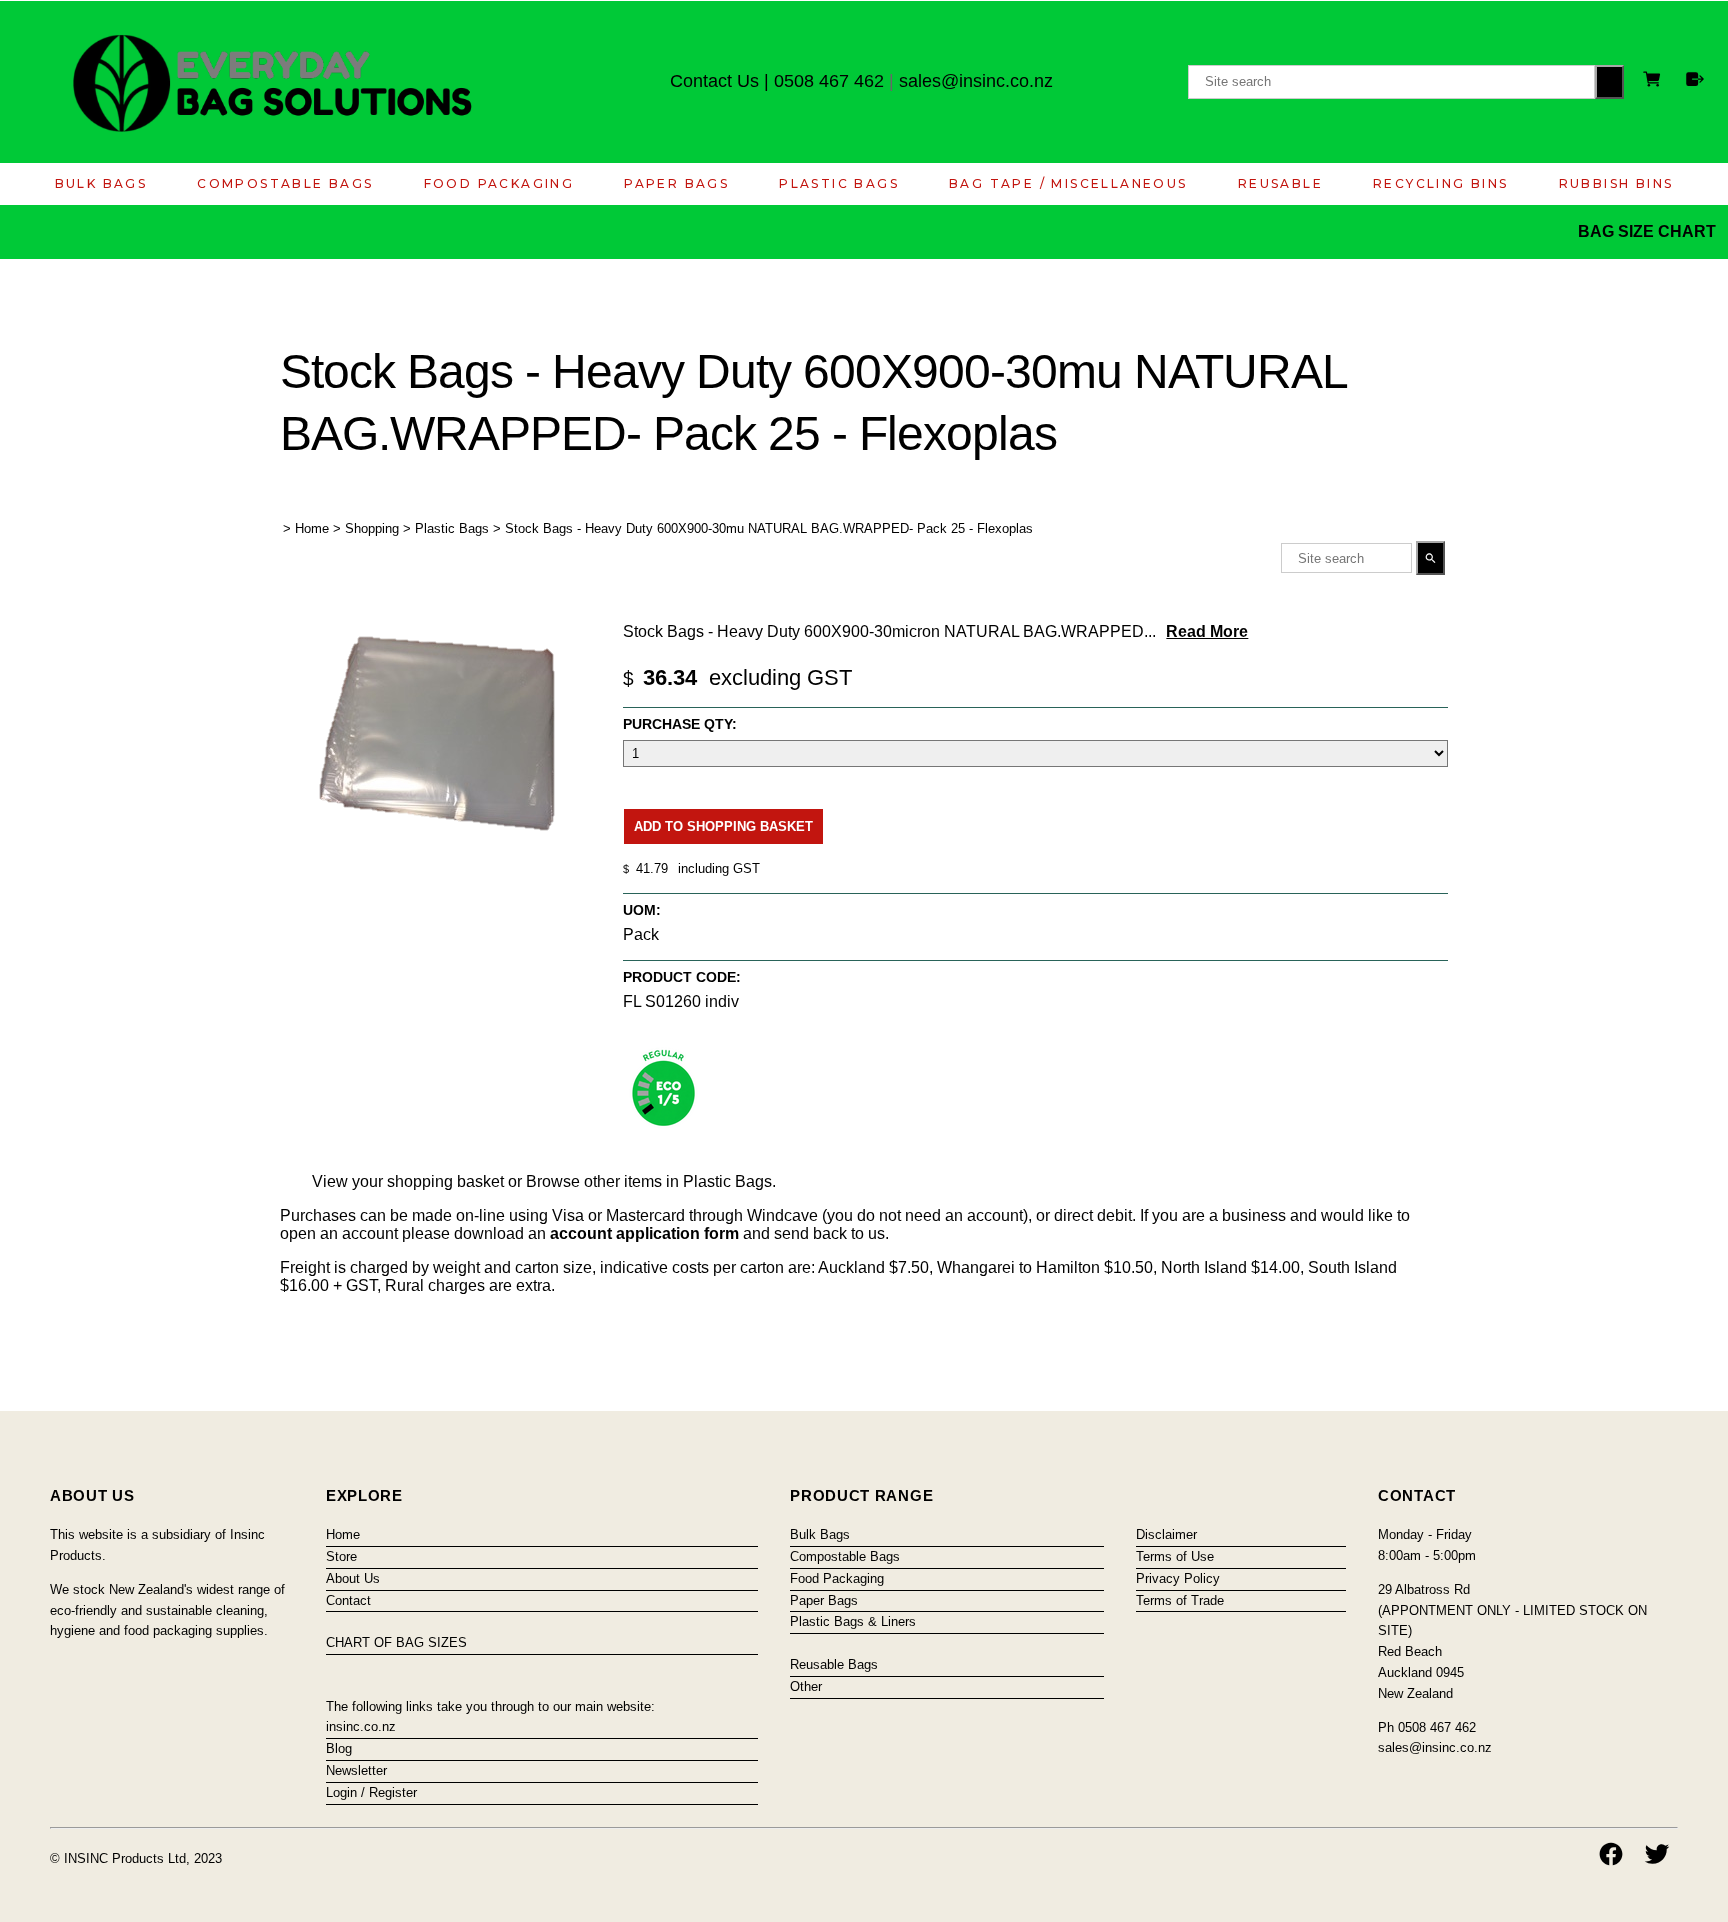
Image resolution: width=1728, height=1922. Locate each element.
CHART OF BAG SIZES (396, 1642)
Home (312, 528)
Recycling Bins (1441, 183)
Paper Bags (676, 183)
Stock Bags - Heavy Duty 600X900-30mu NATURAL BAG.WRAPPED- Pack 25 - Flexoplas (769, 528)
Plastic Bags (839, 183)
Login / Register (371, 1792)
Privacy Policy (1178, 1578)
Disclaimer (1166, 1534)
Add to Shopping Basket (723, 826)
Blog (339, 1748)
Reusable (1280, 183)
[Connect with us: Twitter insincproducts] (1657, 1854)
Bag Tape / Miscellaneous (1068, 183)
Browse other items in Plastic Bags (649, 1181)
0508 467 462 (829, 81)
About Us (353, 1578)
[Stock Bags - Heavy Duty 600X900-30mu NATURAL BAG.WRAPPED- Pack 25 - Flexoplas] (440, 857)
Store (341, 1556)
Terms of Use (1175, 1556)
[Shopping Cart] (1655, 81)
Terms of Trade (1180, 1600)
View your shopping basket (408, 1181)
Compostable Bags (285, 183)
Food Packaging (499, 183)
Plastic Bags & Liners (853, 1621)
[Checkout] (1695, 79)
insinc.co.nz (361, 1726)
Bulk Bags (101, 183)
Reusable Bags (834, 1664)
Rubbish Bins (1616, 183)
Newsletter (356, 1770)
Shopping (372, 528)
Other (806, 1686)
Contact (348, 1600)
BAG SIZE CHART (1649, 231)
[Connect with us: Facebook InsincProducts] (1611, 1854)
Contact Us (714, 81)
